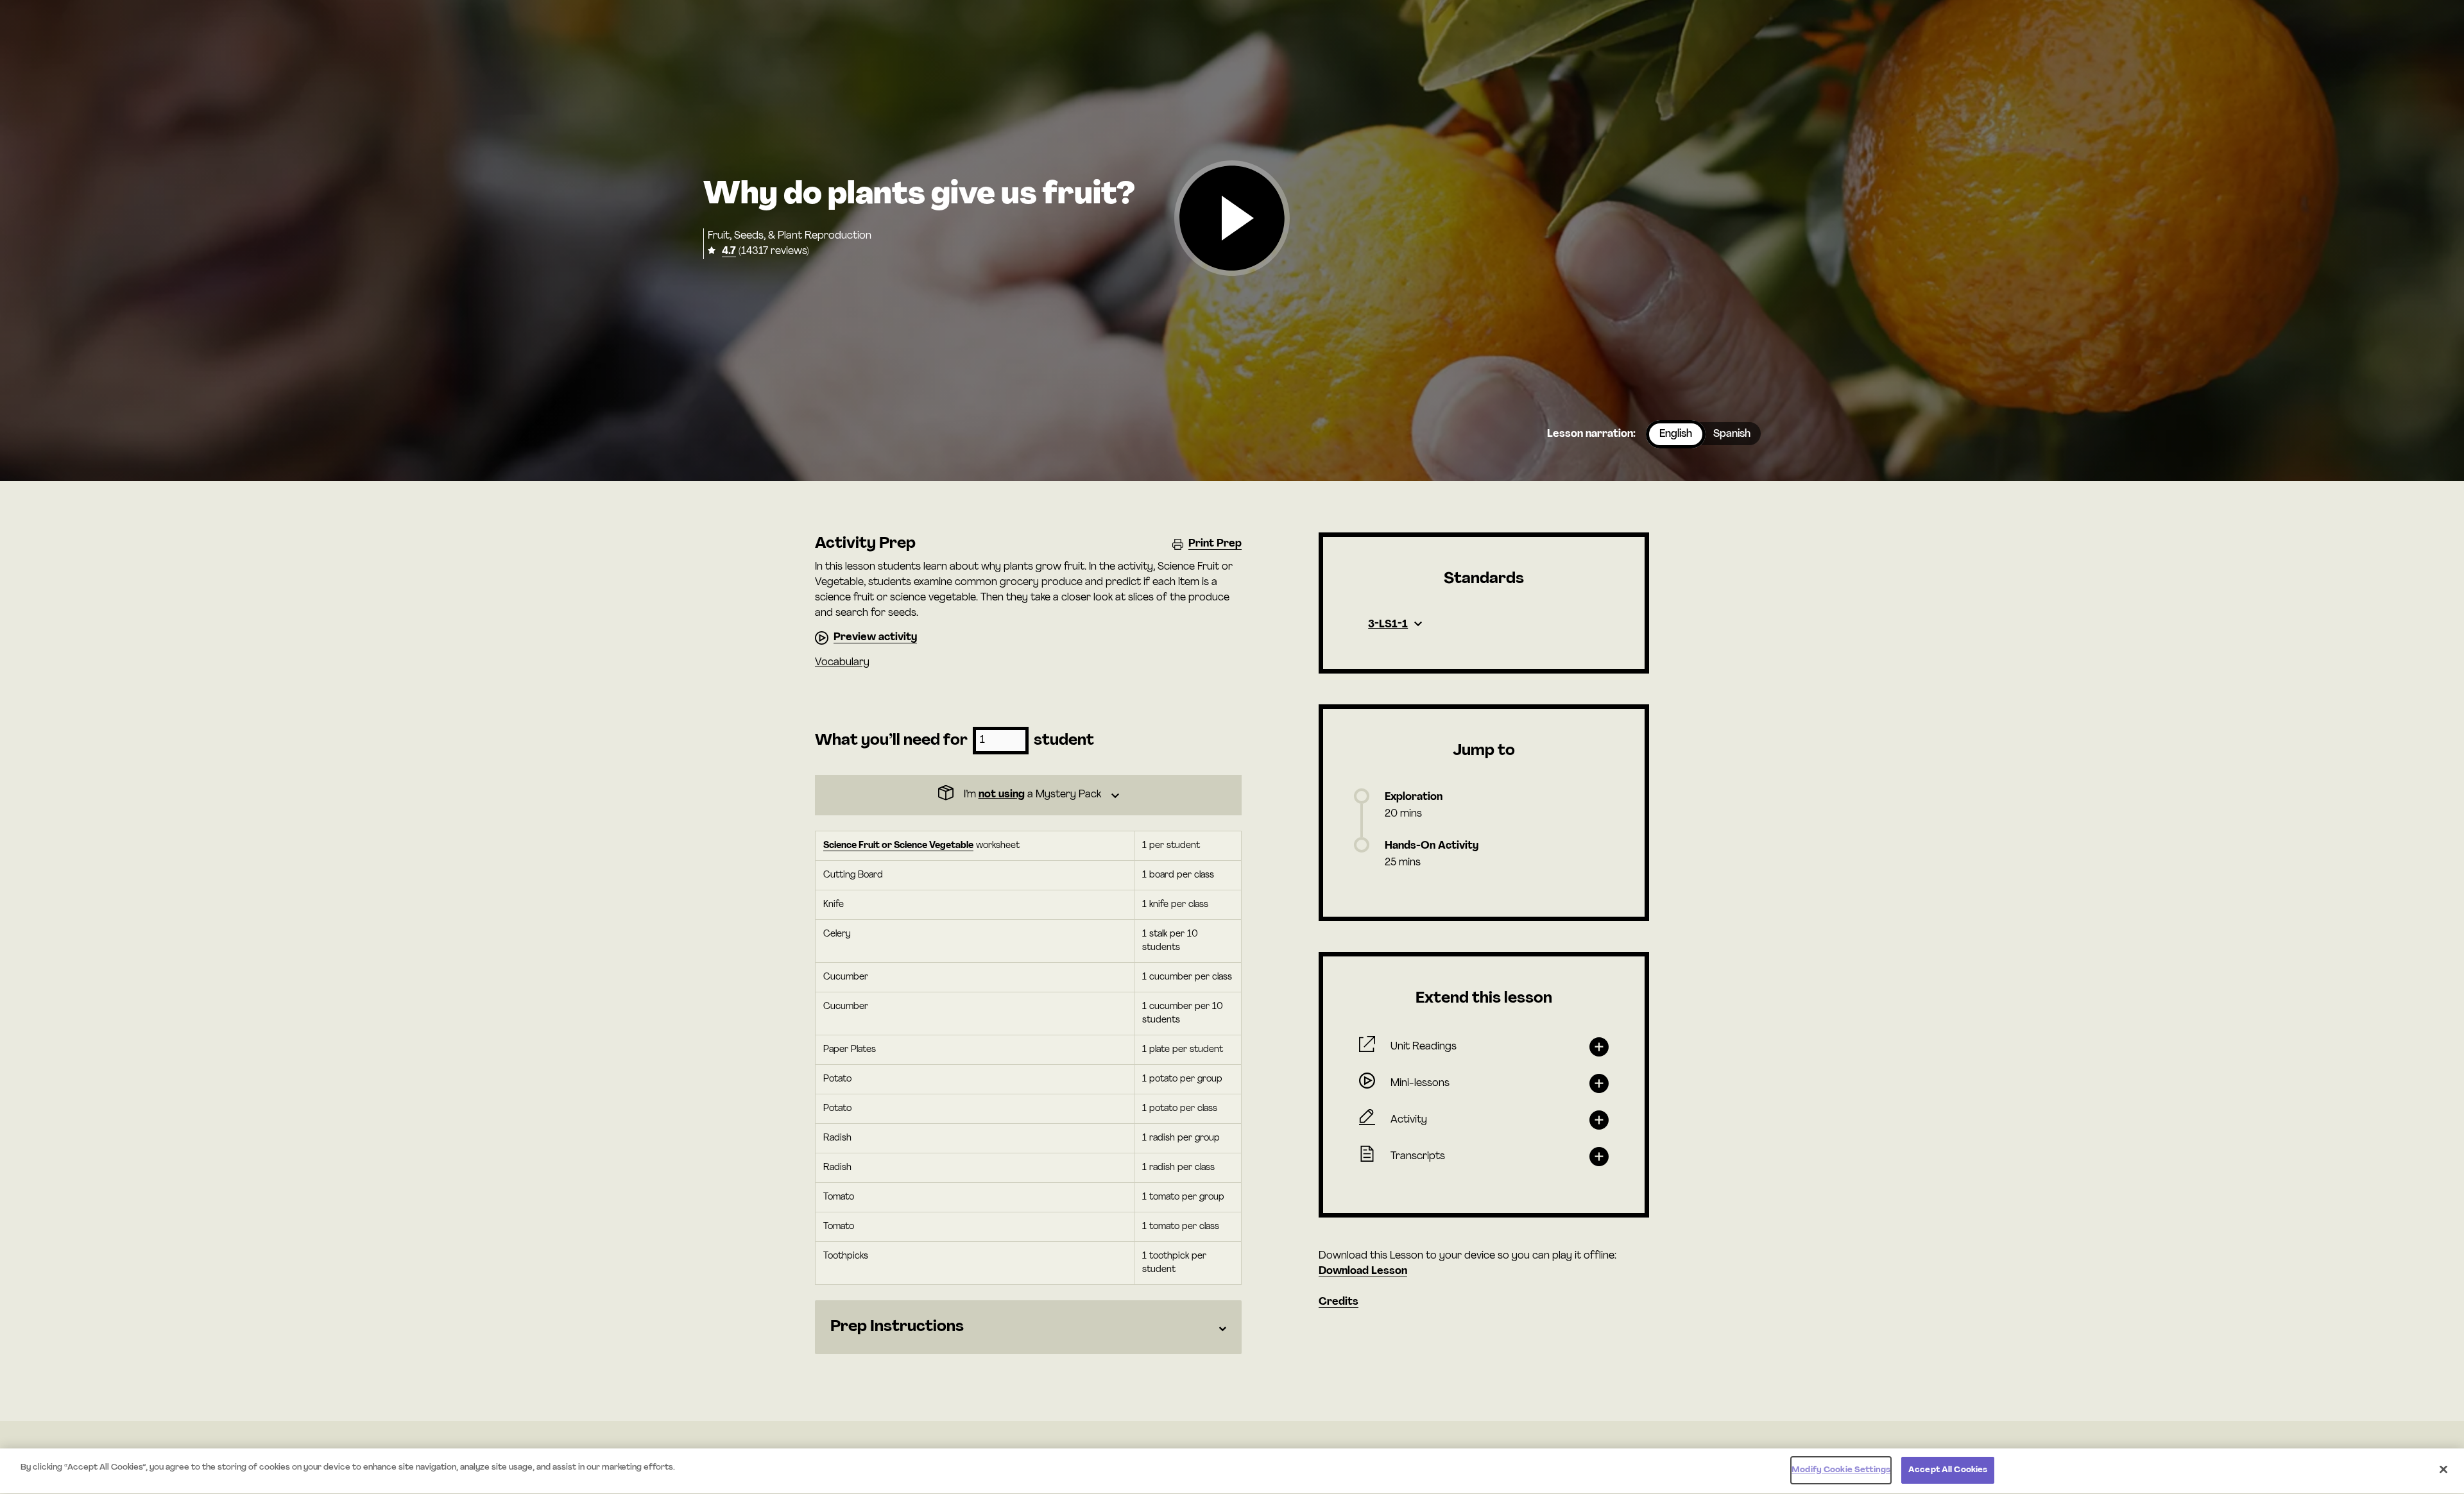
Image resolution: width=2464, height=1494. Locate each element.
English (1676, 434)
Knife (834, 905)
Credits (1339, 1302)
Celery (837, 934)
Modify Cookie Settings (1841, 1470)
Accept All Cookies (1948, 1470)
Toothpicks (846, 1256)
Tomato (839, 1197)
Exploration (1414, 797)
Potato (837, 1079)
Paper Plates (850, 1050)
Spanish (1732, 434)
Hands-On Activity (1432, 846)
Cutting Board (853, 875)
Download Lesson (1363, 1271)
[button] (1232, 219)
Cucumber (846, 977)
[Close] (2443, 1469)
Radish (837, 1138)
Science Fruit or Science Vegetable (898, 846)
